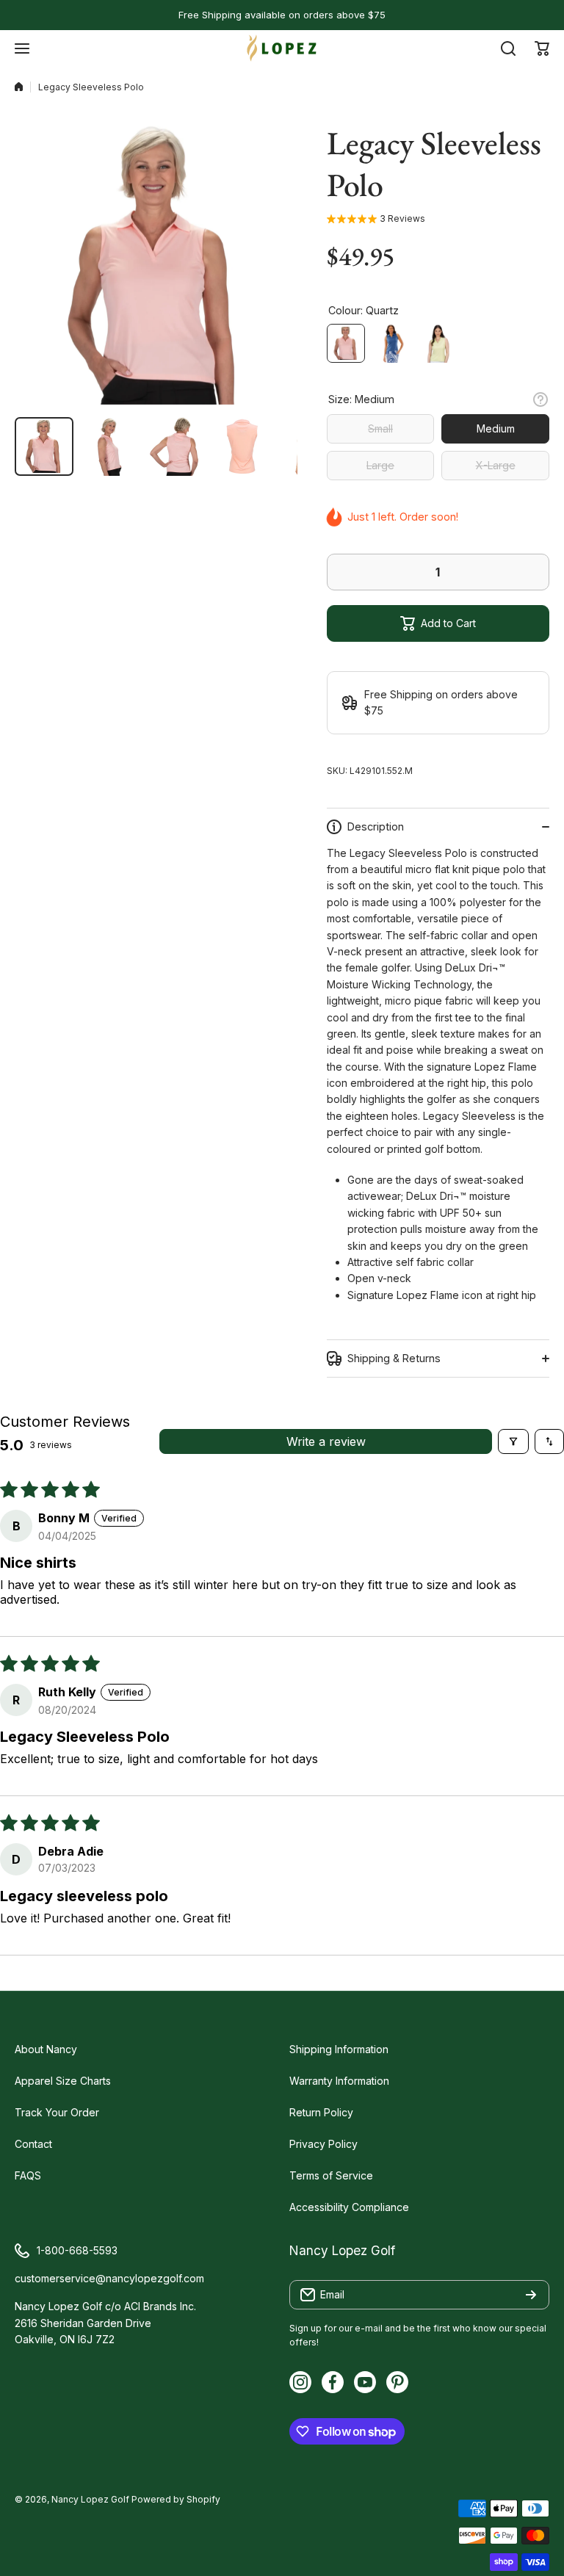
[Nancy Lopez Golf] (282, 48)
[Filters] (513, 1441)
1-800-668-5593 (77, 2250)
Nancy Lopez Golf (90, 2499)
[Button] (540, 399)
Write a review (326, 1441)
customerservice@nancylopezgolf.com (109, 2278)
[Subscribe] (531, 2295)
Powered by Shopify (176, 2499)
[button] (542, 48)
